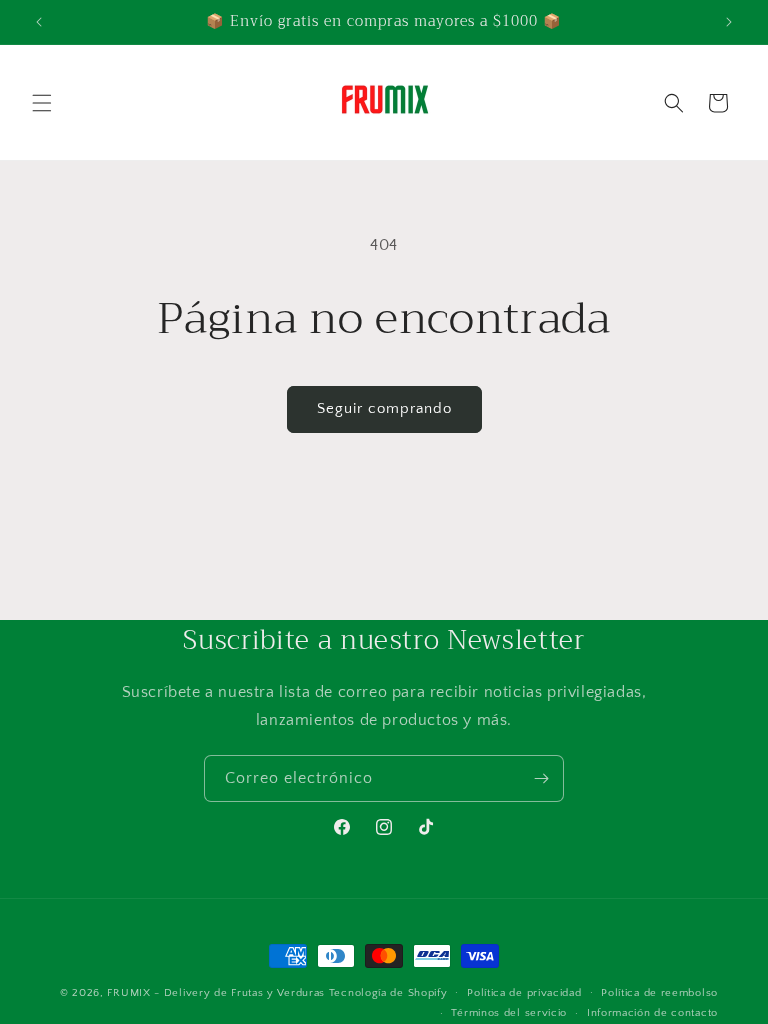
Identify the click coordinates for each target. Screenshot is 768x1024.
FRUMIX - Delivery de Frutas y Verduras (217, 993)
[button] (42, 103)
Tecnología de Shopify (388, 993)
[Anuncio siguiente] (729, 22)
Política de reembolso (659, 993)
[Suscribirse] (541, 778)
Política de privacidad (524, 993)
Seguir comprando (384, 408)
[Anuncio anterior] (39, 22)
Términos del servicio (509, 1013)
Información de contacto (652, 1013)
